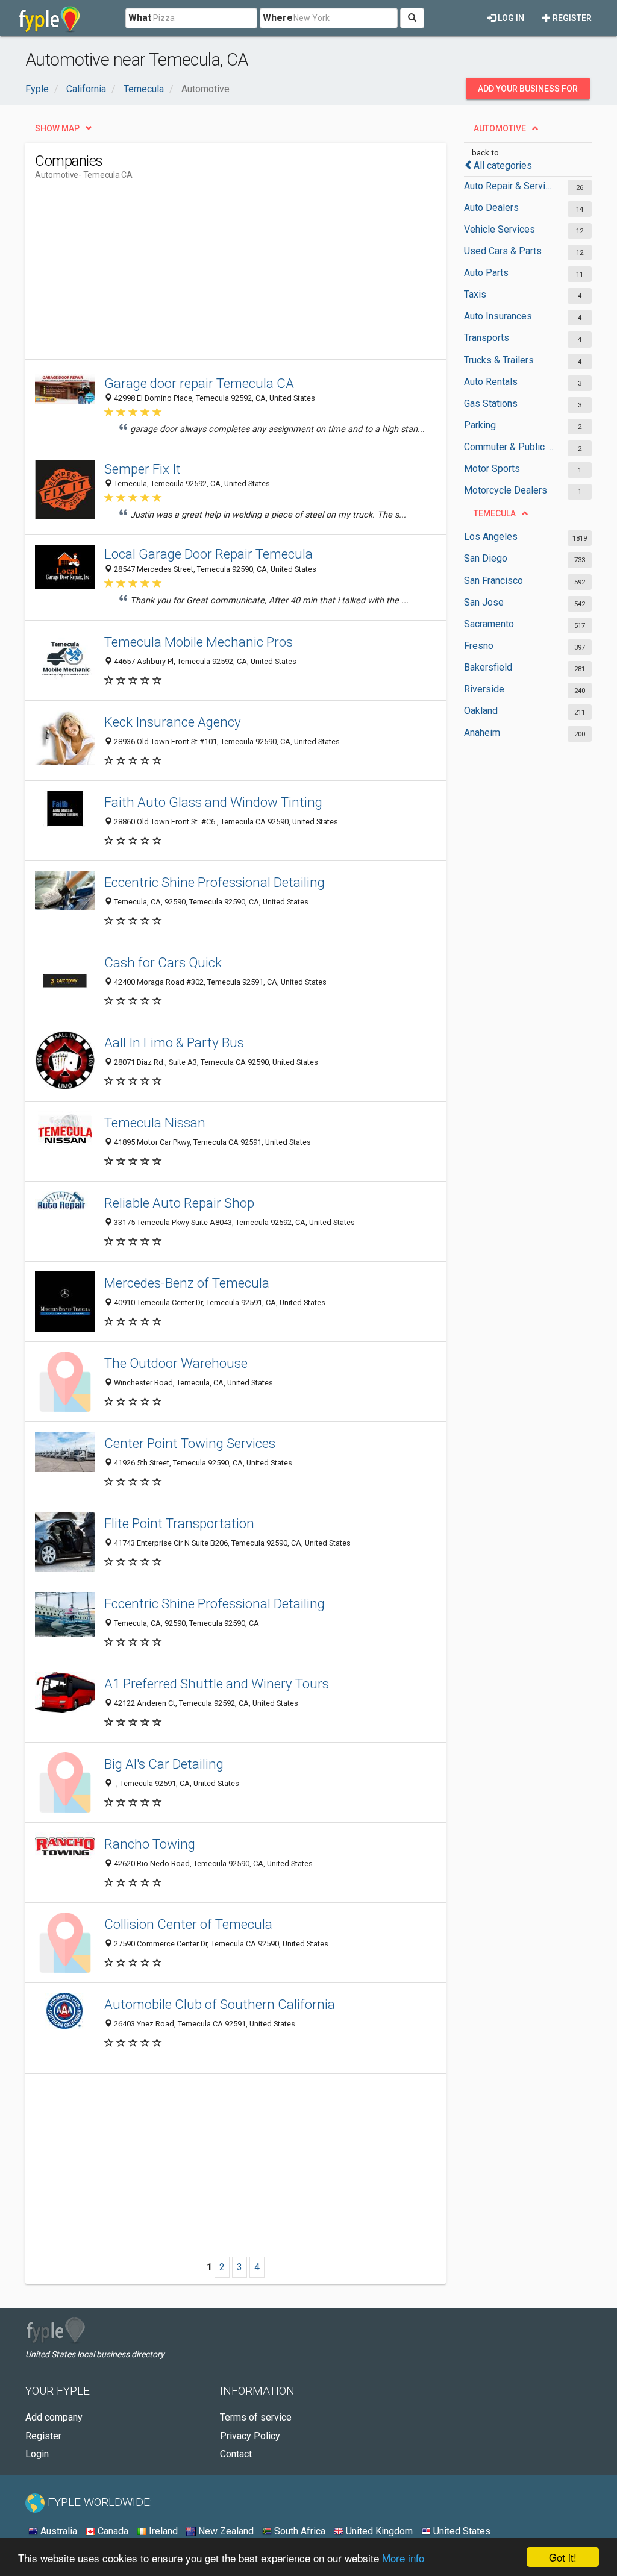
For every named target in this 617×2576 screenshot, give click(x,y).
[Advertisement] (254, 275)
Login (37, 2454)
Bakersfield (488, 667)
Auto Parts (486, 273)
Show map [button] (57, 128)
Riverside (484, 689)
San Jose (484, 602)
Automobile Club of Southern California (220, 2004)
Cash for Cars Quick (163, 962)
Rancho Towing (150, 1844)
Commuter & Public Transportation (510, 447)
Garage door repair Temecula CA (199, 383)
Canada (112, 2531)
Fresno (479, 646)
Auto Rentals (491, 382)
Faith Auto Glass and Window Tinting (213, 802)
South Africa (299, 2531)
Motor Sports (492, 469)
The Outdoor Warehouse (176, 1363)
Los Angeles (491, 537)
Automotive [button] (500, 128)
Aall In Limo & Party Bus (174, 1042)
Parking (480, 425)
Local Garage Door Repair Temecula (208, 554)
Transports (487, 338)
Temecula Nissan (155, 1123)
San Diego (486, 558)
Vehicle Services (500, 229)
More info (403, 2558)
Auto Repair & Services (510, 186)
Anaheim (482, 732)
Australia (58, 2531)
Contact (236, 2454)
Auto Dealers (491, 208)
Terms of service (256, 2417)
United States (461, 2531)
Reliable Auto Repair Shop (179, 1203)
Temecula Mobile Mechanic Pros (199, 642)
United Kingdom (378, 2531)
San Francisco (493, 581)
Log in (510, 18)
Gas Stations (491, 403)
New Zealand (225, 2531)
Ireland (162, 2531)
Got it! (563, 2557)
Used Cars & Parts (503, 251)
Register (571, 18)
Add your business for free (528, 92)
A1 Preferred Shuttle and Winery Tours (217, 1684)
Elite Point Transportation (179, 1523)
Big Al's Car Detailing (164, 1764)
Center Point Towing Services (190, 1443)
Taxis (475, 294)
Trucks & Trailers (499, 360)
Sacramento (489, 624)
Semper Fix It (143, 469)
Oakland (481, 711)
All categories (503, 165)
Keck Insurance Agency (173, 722)
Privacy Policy (250, 2436)
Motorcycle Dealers (506, 490)
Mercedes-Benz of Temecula (187, 1283)
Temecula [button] (495, 513)
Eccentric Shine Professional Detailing (215, 882)
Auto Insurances (498, 316)
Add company (54, 2417)
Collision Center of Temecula (188, 1924)
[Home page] (50, 18)
